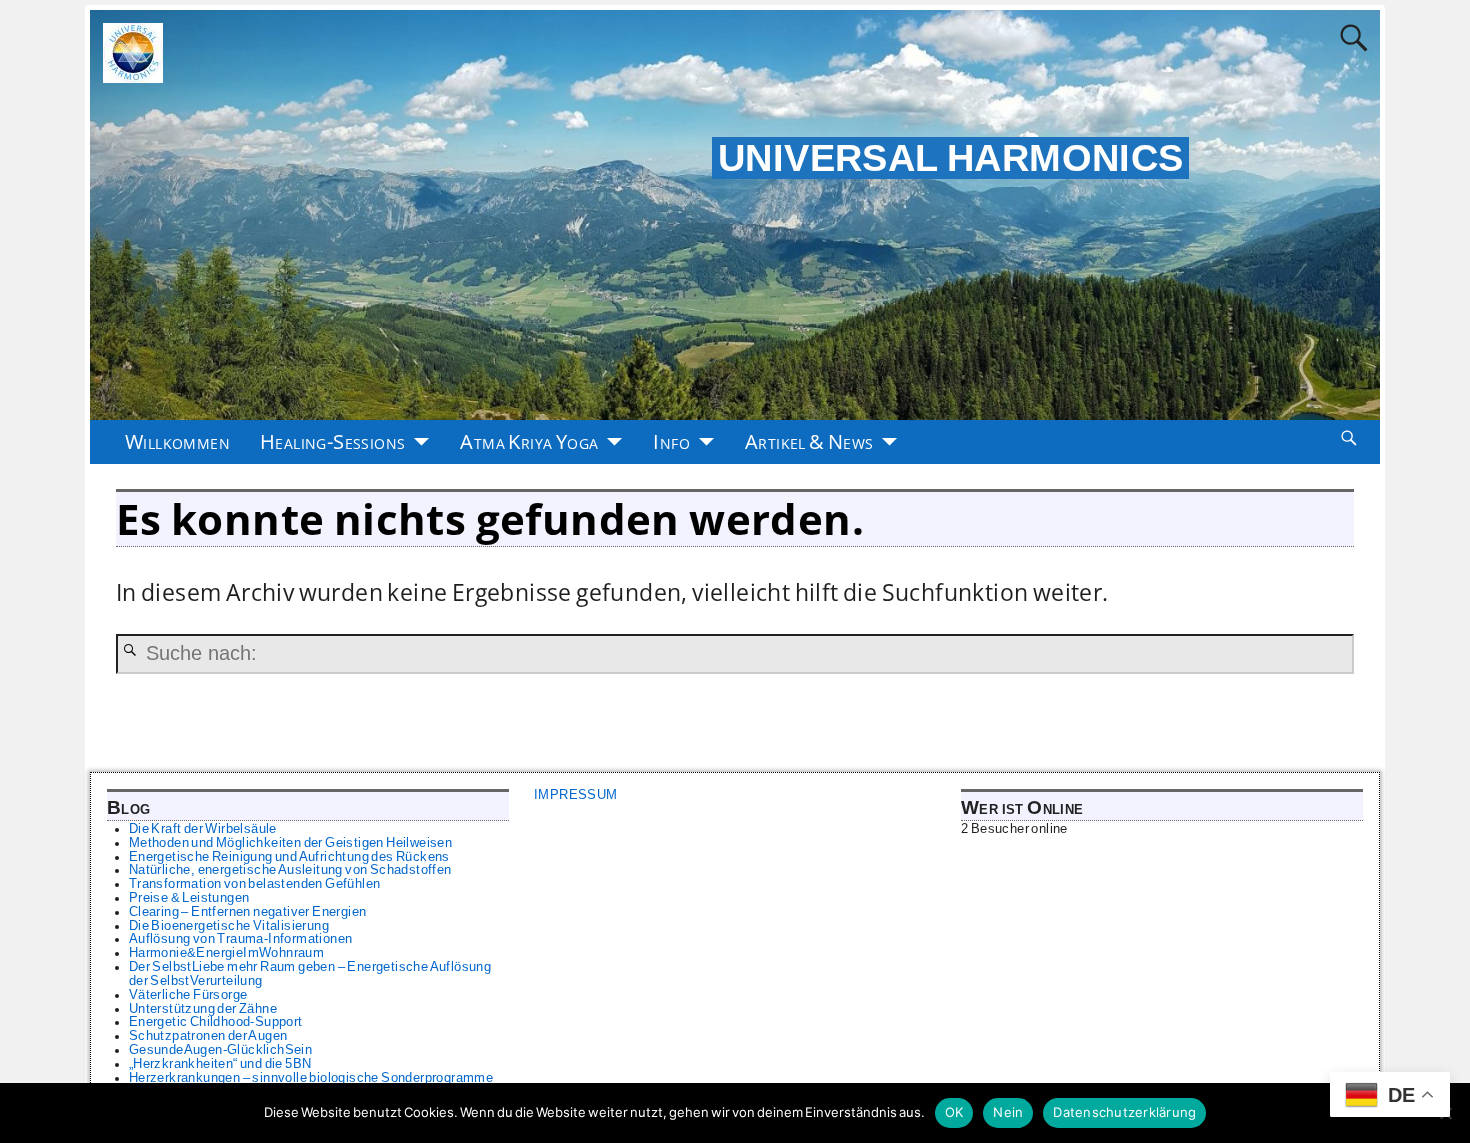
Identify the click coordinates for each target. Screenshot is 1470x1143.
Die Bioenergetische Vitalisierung (229, 926)
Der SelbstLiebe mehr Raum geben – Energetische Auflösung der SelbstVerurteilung (310, 974)
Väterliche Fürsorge (188, 995)
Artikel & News (809, 441)
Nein (1008, 1112)
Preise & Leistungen (189, 898)
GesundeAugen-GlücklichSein (220, 1050)
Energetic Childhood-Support (216, 1022)
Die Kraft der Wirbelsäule (203, 829)
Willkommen (177, 441)
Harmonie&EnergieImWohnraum (226, 953)
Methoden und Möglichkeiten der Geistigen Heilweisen (290, 843)
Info (671, 441)
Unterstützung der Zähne (203, 1009)
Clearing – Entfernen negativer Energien (248, 912)
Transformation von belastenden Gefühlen (255, 884)
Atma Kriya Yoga (529, 441)
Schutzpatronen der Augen (208, 1036)
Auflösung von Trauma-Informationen (241, 939)
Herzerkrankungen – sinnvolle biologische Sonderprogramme (311, 1078)
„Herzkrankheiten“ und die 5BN (220, 1064)
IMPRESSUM (576, 795)
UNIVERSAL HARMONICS (951, 158)
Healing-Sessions (332, 441)
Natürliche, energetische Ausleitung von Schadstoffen (290, 870)
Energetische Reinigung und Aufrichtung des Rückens (289, 857)
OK (954, 1112)
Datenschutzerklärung (1124, 1112)
